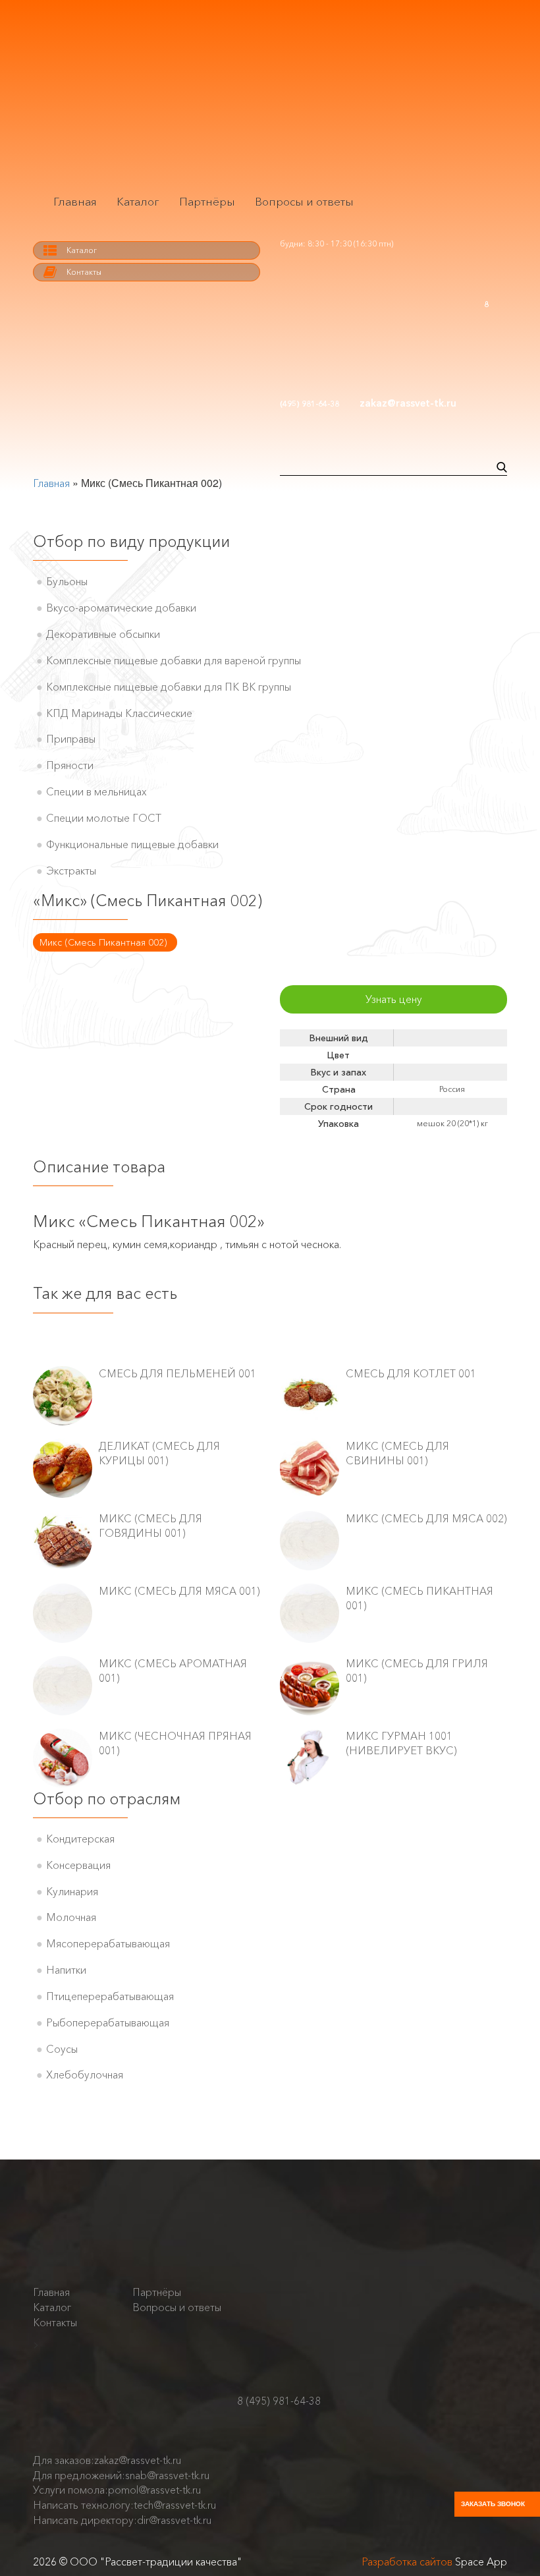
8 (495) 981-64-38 (279, 2401)
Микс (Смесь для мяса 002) (426, 1518)
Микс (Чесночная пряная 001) (175, 1743)
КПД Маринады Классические (119, 713)
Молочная (71, 1917)
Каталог (138, 201)
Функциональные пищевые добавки (132, 844)
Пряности (70, 765)
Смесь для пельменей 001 (177, 1373)
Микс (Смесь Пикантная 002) (103, 942)
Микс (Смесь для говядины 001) (150, 1526)
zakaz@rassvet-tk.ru (408, 403)
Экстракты (71, 871)
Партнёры (207, 201)
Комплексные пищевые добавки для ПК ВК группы (169, 687)
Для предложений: (121, 2475)
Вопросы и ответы (304, 201)
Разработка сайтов (407, 2562)
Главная (75, 201)
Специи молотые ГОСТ (104, 818)
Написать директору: (122, 2520)
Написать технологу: (124, 2505)
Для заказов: (107, 2460)
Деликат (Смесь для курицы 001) (159, 1453)
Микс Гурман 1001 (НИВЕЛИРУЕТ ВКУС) (401, 1743)
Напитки (66, 1970)
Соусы (62, 2049)
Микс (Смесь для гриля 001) (417, 1671)
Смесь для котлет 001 (411, 1373)
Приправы (71, 739)
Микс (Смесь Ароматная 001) (173, 1671)
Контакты (84, 272)
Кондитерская (80, 1839)
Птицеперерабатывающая (110, 1996)
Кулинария (72, 1891)
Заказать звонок (493, 2504)
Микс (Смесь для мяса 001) (179, 1591)
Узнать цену (394, 999)
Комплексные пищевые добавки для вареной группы (174, 660)
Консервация (78, 1865)
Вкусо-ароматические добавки (121, 608)
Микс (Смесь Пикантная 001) (419, 1598)
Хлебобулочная (85, 2075)
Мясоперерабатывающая (108, 1943)
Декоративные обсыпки (103, 634)
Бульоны (67, 581)
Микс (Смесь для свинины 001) (397, 1453)
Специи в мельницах (96, 791)
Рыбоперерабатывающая (108, 2022)
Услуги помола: (117, 2490)
